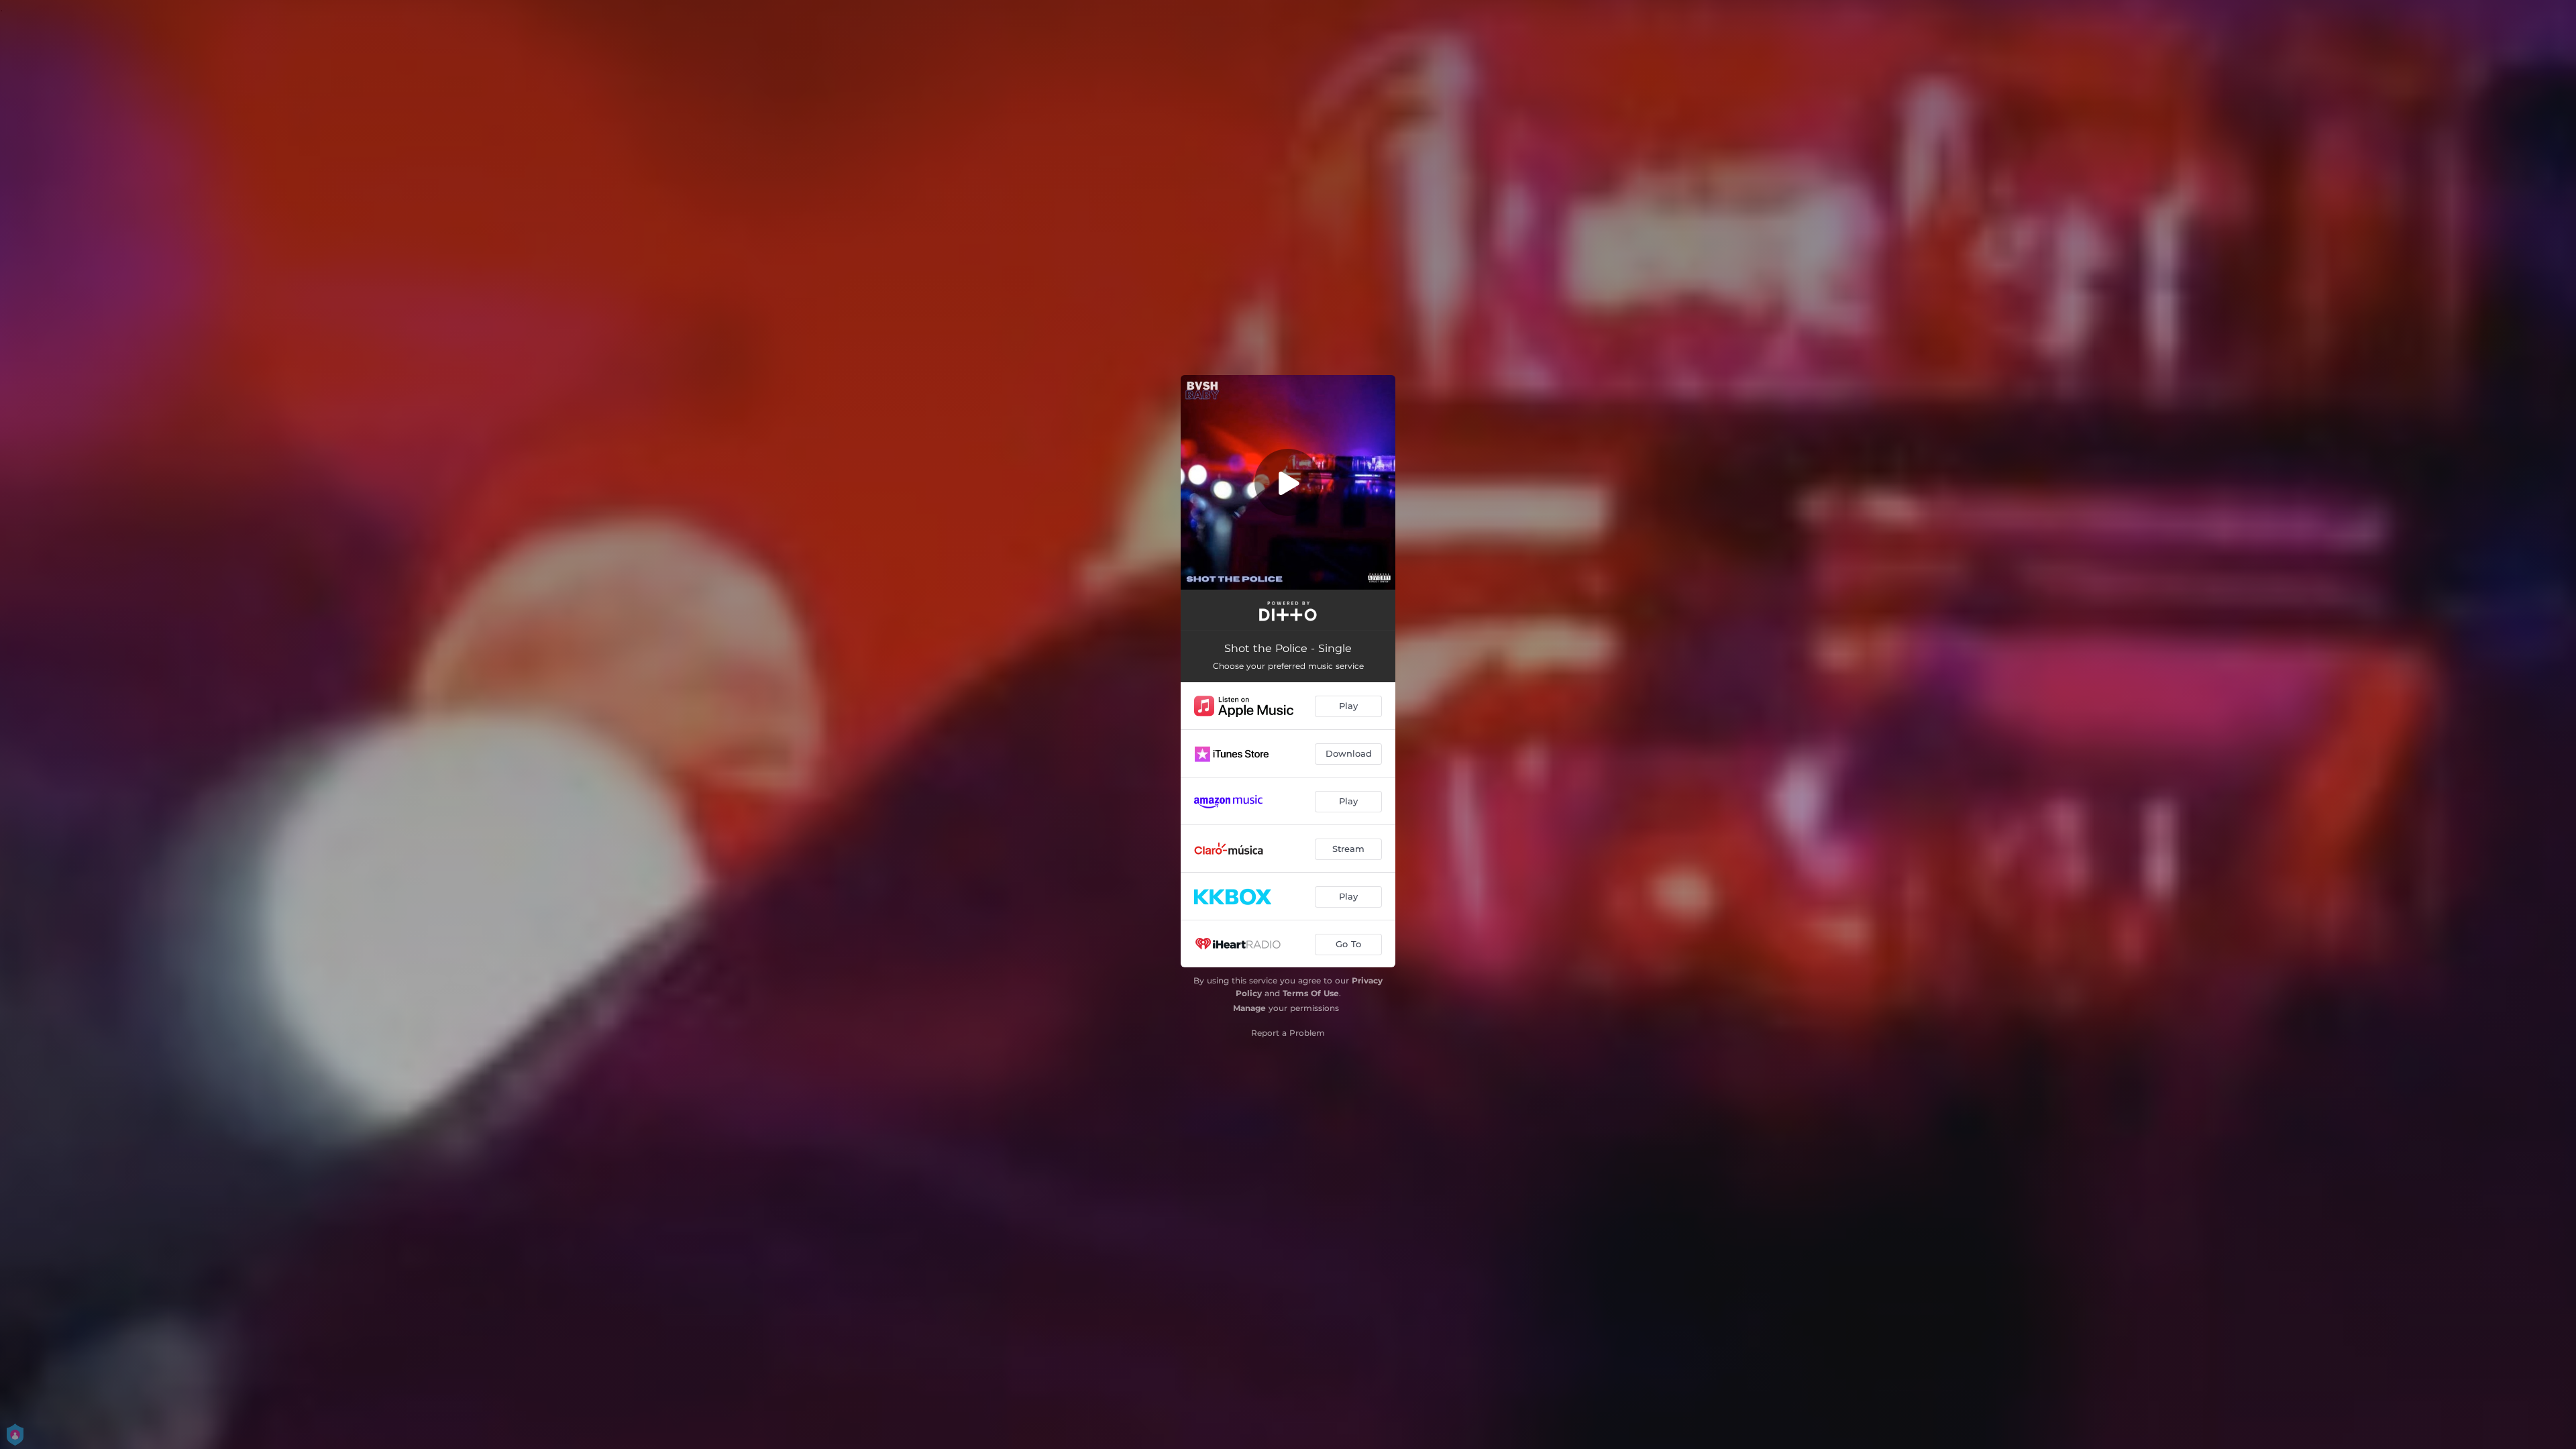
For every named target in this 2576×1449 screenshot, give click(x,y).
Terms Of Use (1311, 993)
